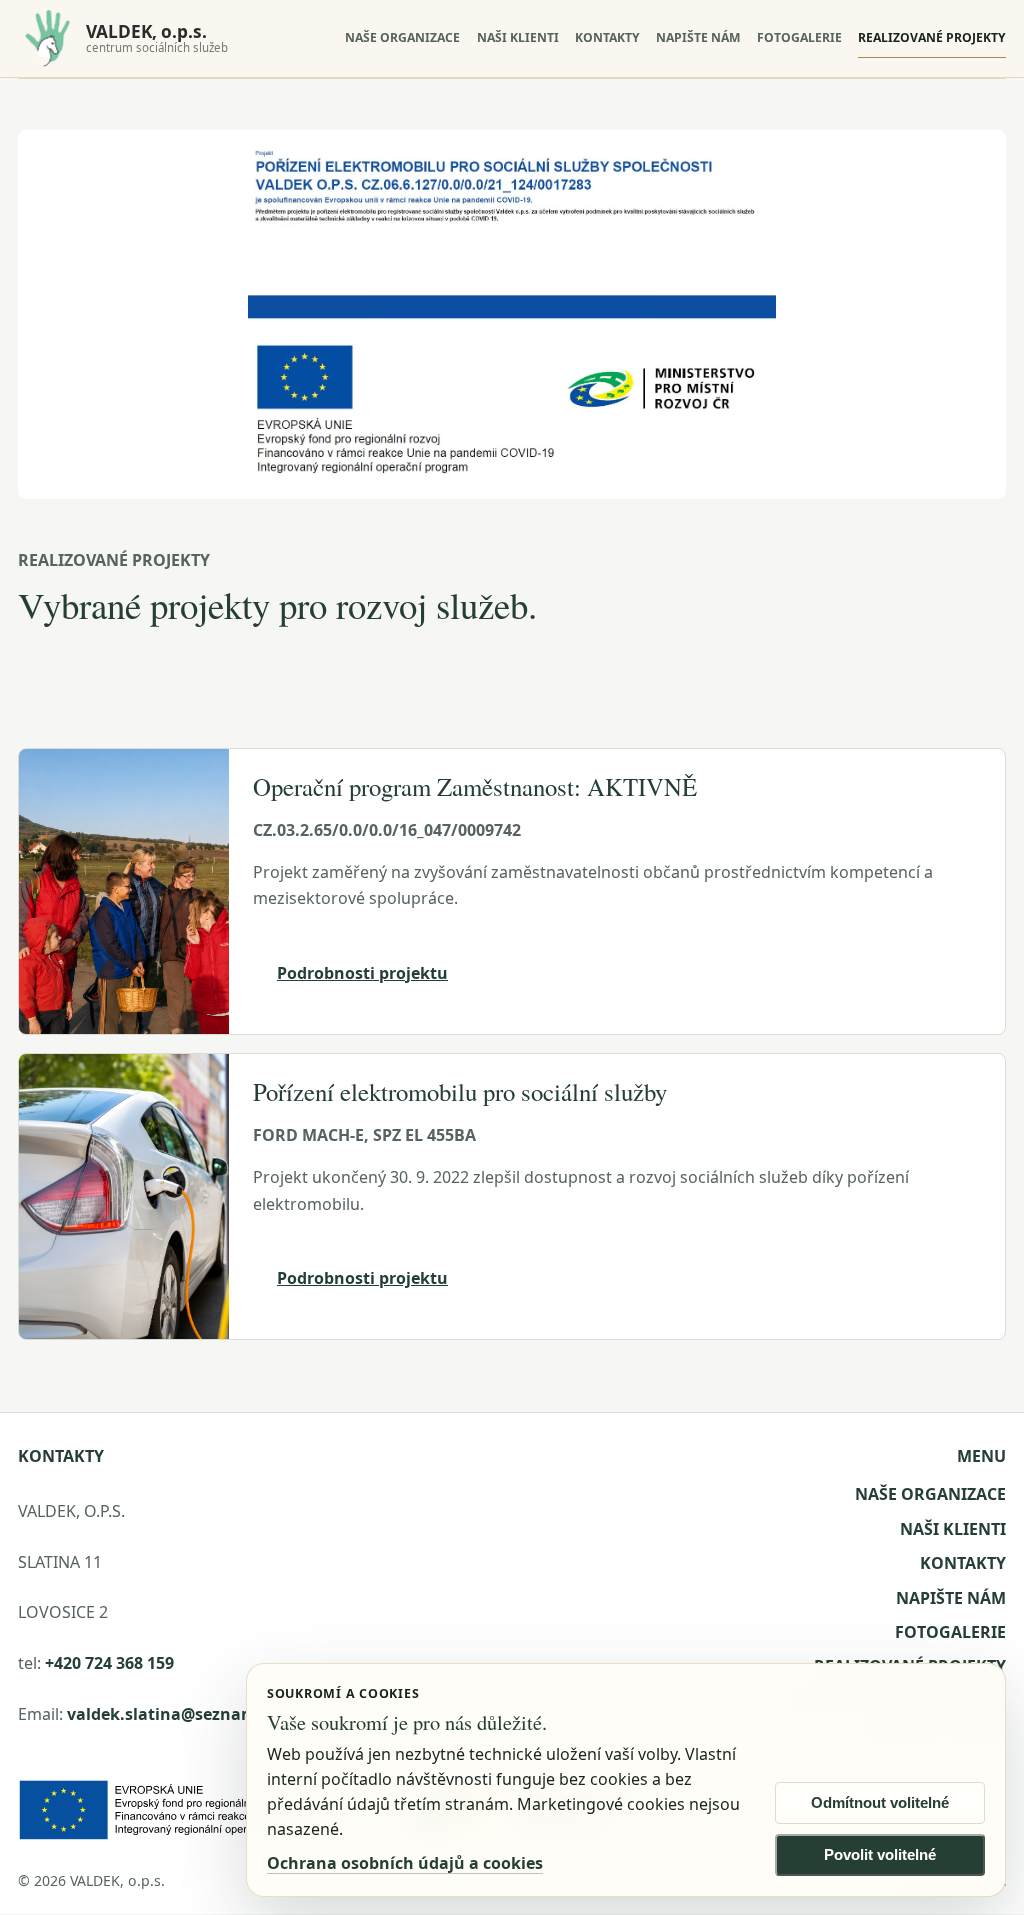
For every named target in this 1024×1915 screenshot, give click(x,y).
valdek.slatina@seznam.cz (172, 1714)
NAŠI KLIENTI (518, 37)
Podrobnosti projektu (362, 973)
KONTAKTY (607, 37)
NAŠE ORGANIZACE (402, 37)
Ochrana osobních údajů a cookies (405, 1863)
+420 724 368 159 (109, 1663)
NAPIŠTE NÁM (698, 37)
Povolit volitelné (880, 1855)
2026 (50, 1880)
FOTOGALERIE (799, 37)
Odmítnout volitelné (880, 1803)
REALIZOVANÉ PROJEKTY (932, 37)
